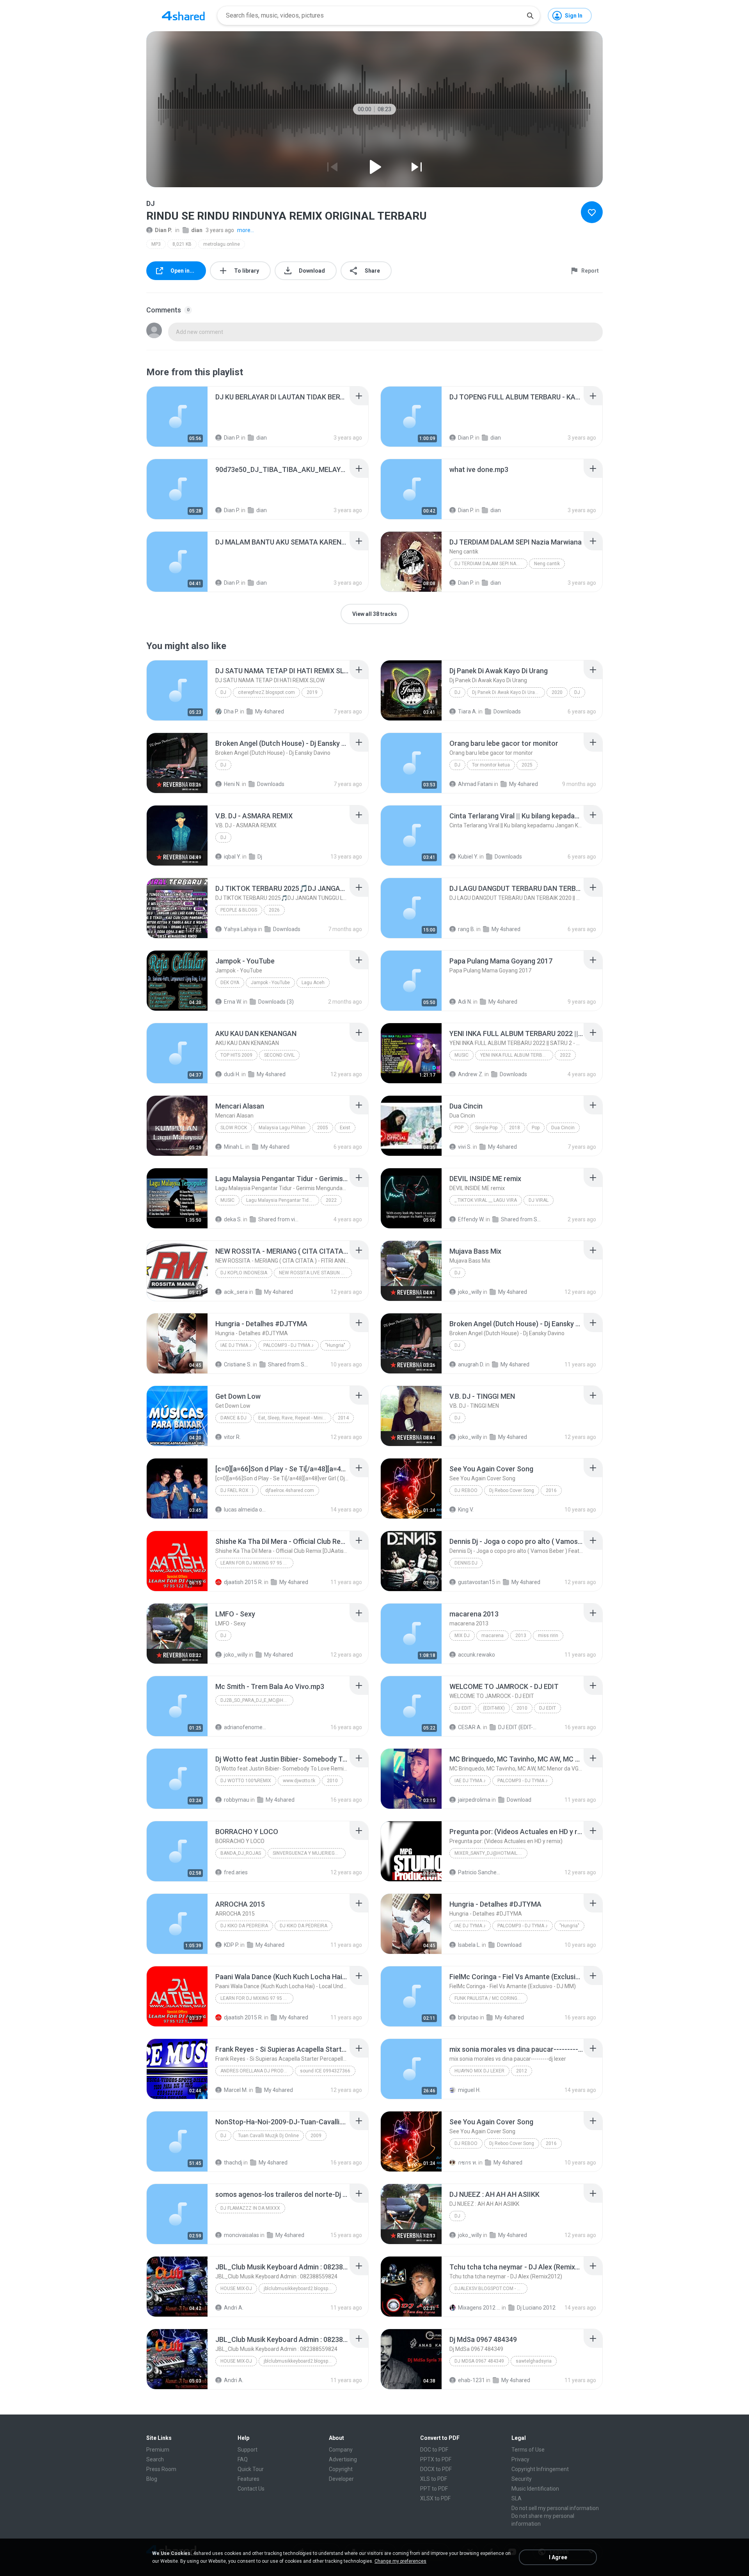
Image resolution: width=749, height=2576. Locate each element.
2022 (565, 1055)
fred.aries (236, 1872)
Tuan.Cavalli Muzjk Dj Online (268, 2136)
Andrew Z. (471, 1074)
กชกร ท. (468, 2163)
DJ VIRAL (539, 1200)
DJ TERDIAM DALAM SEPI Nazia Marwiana (491, 564)
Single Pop (486, 1128)
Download (519, 1800)
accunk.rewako (477, 1655)
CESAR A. (470, 1727)
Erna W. (233, 1002)
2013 (521, 1636)
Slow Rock (234, 1128)
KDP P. (232, 1945)
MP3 (156, 244)
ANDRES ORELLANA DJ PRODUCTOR (257, 2071)
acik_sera (236, 1292)
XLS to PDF (434, 2479)
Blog (152, 2479)
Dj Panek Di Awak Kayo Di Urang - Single (509, 692)
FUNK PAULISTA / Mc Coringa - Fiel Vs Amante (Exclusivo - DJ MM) (491, 1998)
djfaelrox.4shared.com (290, 1490)
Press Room (161, 2469)
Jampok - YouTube (270, 983)
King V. (466, 1510)
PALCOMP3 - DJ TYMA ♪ (288, 1345)
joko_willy (470, 1292)
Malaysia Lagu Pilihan (282, 1128)
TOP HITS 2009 (236, 1055)
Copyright (341, 2469)
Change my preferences (400, 2561)
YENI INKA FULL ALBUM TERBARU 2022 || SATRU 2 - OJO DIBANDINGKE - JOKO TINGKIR (517, 1055)
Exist (345, 1128)
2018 (515, 1128)
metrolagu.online (222, 244)
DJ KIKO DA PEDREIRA (244, 1926)
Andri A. (234, 2308)
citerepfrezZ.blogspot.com (266, 692)
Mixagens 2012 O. (479, 2308)
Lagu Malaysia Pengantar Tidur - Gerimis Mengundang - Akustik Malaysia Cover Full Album (283, 1200)
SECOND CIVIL (279, 1055)
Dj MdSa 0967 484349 (479, 2361)
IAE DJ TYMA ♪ (236, 1345)
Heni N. (232, 784)
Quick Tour (251, 2469)
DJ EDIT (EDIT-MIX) (519, 1727)
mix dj (462, 1636)
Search (155, 2459)
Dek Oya (230, 983)
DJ (457, 692)
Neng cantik (547, 564)
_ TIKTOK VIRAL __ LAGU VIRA (486, 1200)
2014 (343, 1418)
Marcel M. (236, 2090)
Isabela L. (469, 1945)
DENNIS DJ (466, 1563)
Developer (341, 2479)
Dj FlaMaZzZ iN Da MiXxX (250, 2208)
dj (223, 692)
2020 (557, 692)
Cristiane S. (238, 1364)
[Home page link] (183, 16)
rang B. (467, 929)
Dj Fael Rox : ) (237, 1490)
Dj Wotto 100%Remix (246, 1781)
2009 (316, 2136)
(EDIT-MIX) (494, 1708)
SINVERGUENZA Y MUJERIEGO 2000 (309, 1853)
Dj (457, 765)
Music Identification (535, 2489)
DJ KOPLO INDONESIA (244, 1273)
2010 (522, 1708)
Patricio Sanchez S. (479, 1872)
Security (522, 2479)
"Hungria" (335, 1345)
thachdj (233, 2163)
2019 (312, 692)
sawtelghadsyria (534, 2361)
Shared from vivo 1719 (280, 1219)
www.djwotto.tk (299, 1781)
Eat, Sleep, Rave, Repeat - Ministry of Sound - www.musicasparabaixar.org (295, 1418)
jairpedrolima (474, 1800)
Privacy (520, 2459)
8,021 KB (182, 244)
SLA (516, 2498)
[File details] (177, 417)
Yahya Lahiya (240, 929)
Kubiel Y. (468, 857)
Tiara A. (468, 711)
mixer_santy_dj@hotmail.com (491, 1853)
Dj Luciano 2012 (536, 2308)
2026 (274, 910)
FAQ (243, 2459)
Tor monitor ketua (491, 765)
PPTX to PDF (436, 2459)
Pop (459, 1128)
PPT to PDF (434, 2489)
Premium (158, 2450)
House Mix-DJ (236, 2289)
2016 (551, 1490)
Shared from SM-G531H (289, 1364)
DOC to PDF (434, 2450)
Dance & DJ (233, 1418)
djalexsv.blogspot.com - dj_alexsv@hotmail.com (491, 2289)
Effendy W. (471, 1219)
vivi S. (465, 1147)
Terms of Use (528, 2450)
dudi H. (232, 1074)
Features (248, 2479)
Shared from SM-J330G (522, 1219)
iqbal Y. (233, 857)
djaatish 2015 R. (243, 1582)
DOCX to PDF (436, 2469)
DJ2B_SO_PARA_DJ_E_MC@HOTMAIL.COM (257, 1700)
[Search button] (530, 16)
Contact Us (251, 2489)
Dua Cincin (563, 1128)
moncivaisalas (241, 2235)
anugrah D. (471, 1364)
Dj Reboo (466, 1490)
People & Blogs (239, 910)
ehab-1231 (471, 2380)
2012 (522, 2071)
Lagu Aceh (313, 983)
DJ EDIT (463, 1708)
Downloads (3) (276, 1002)
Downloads (507, 711)
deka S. (233, 1219)
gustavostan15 (477, 1582)
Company (341, 2450)
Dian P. (163, 230)
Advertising (343, 2459)
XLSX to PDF (435, 2498)
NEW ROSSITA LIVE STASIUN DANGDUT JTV (315, 1273)
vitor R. (232, 1437)
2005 (323, 1128)
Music (461, 1055)
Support (248, 2450)
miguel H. (469, 2090)
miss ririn (548, 1636)
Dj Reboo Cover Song (512, 1490)
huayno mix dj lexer (479, 2071)
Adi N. (465, 1002)
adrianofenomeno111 (245, 1727)
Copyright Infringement (540, 2469)
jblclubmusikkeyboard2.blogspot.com (300, 2289)
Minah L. (234, 1147)
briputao (468, 2017)
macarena (493, 1636)
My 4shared (270, 711)
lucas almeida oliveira (245, 1510)
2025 (527, 765)
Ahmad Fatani (475, 784)
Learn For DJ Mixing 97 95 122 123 (257, 1563)
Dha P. (231, 711)
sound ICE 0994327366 (325, 2071)
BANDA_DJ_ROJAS (241, 1853)
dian (197, 230)
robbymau (237, 1800)
